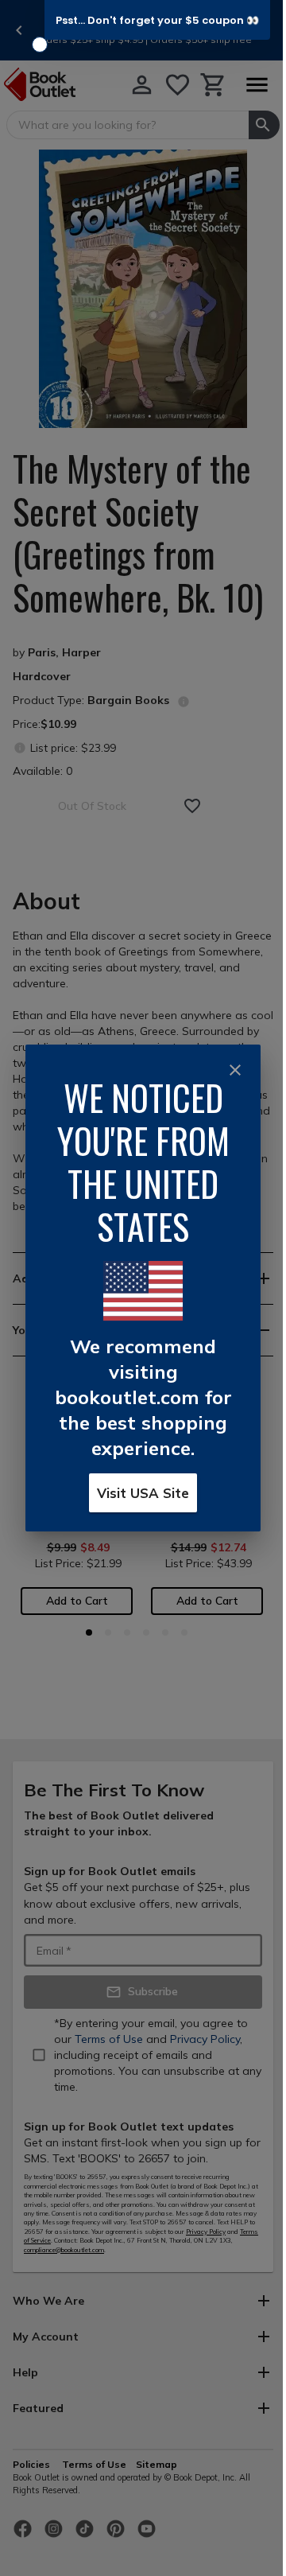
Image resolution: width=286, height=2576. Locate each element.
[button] (157, 20)
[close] (235, 1070)
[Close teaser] (40, 45)
